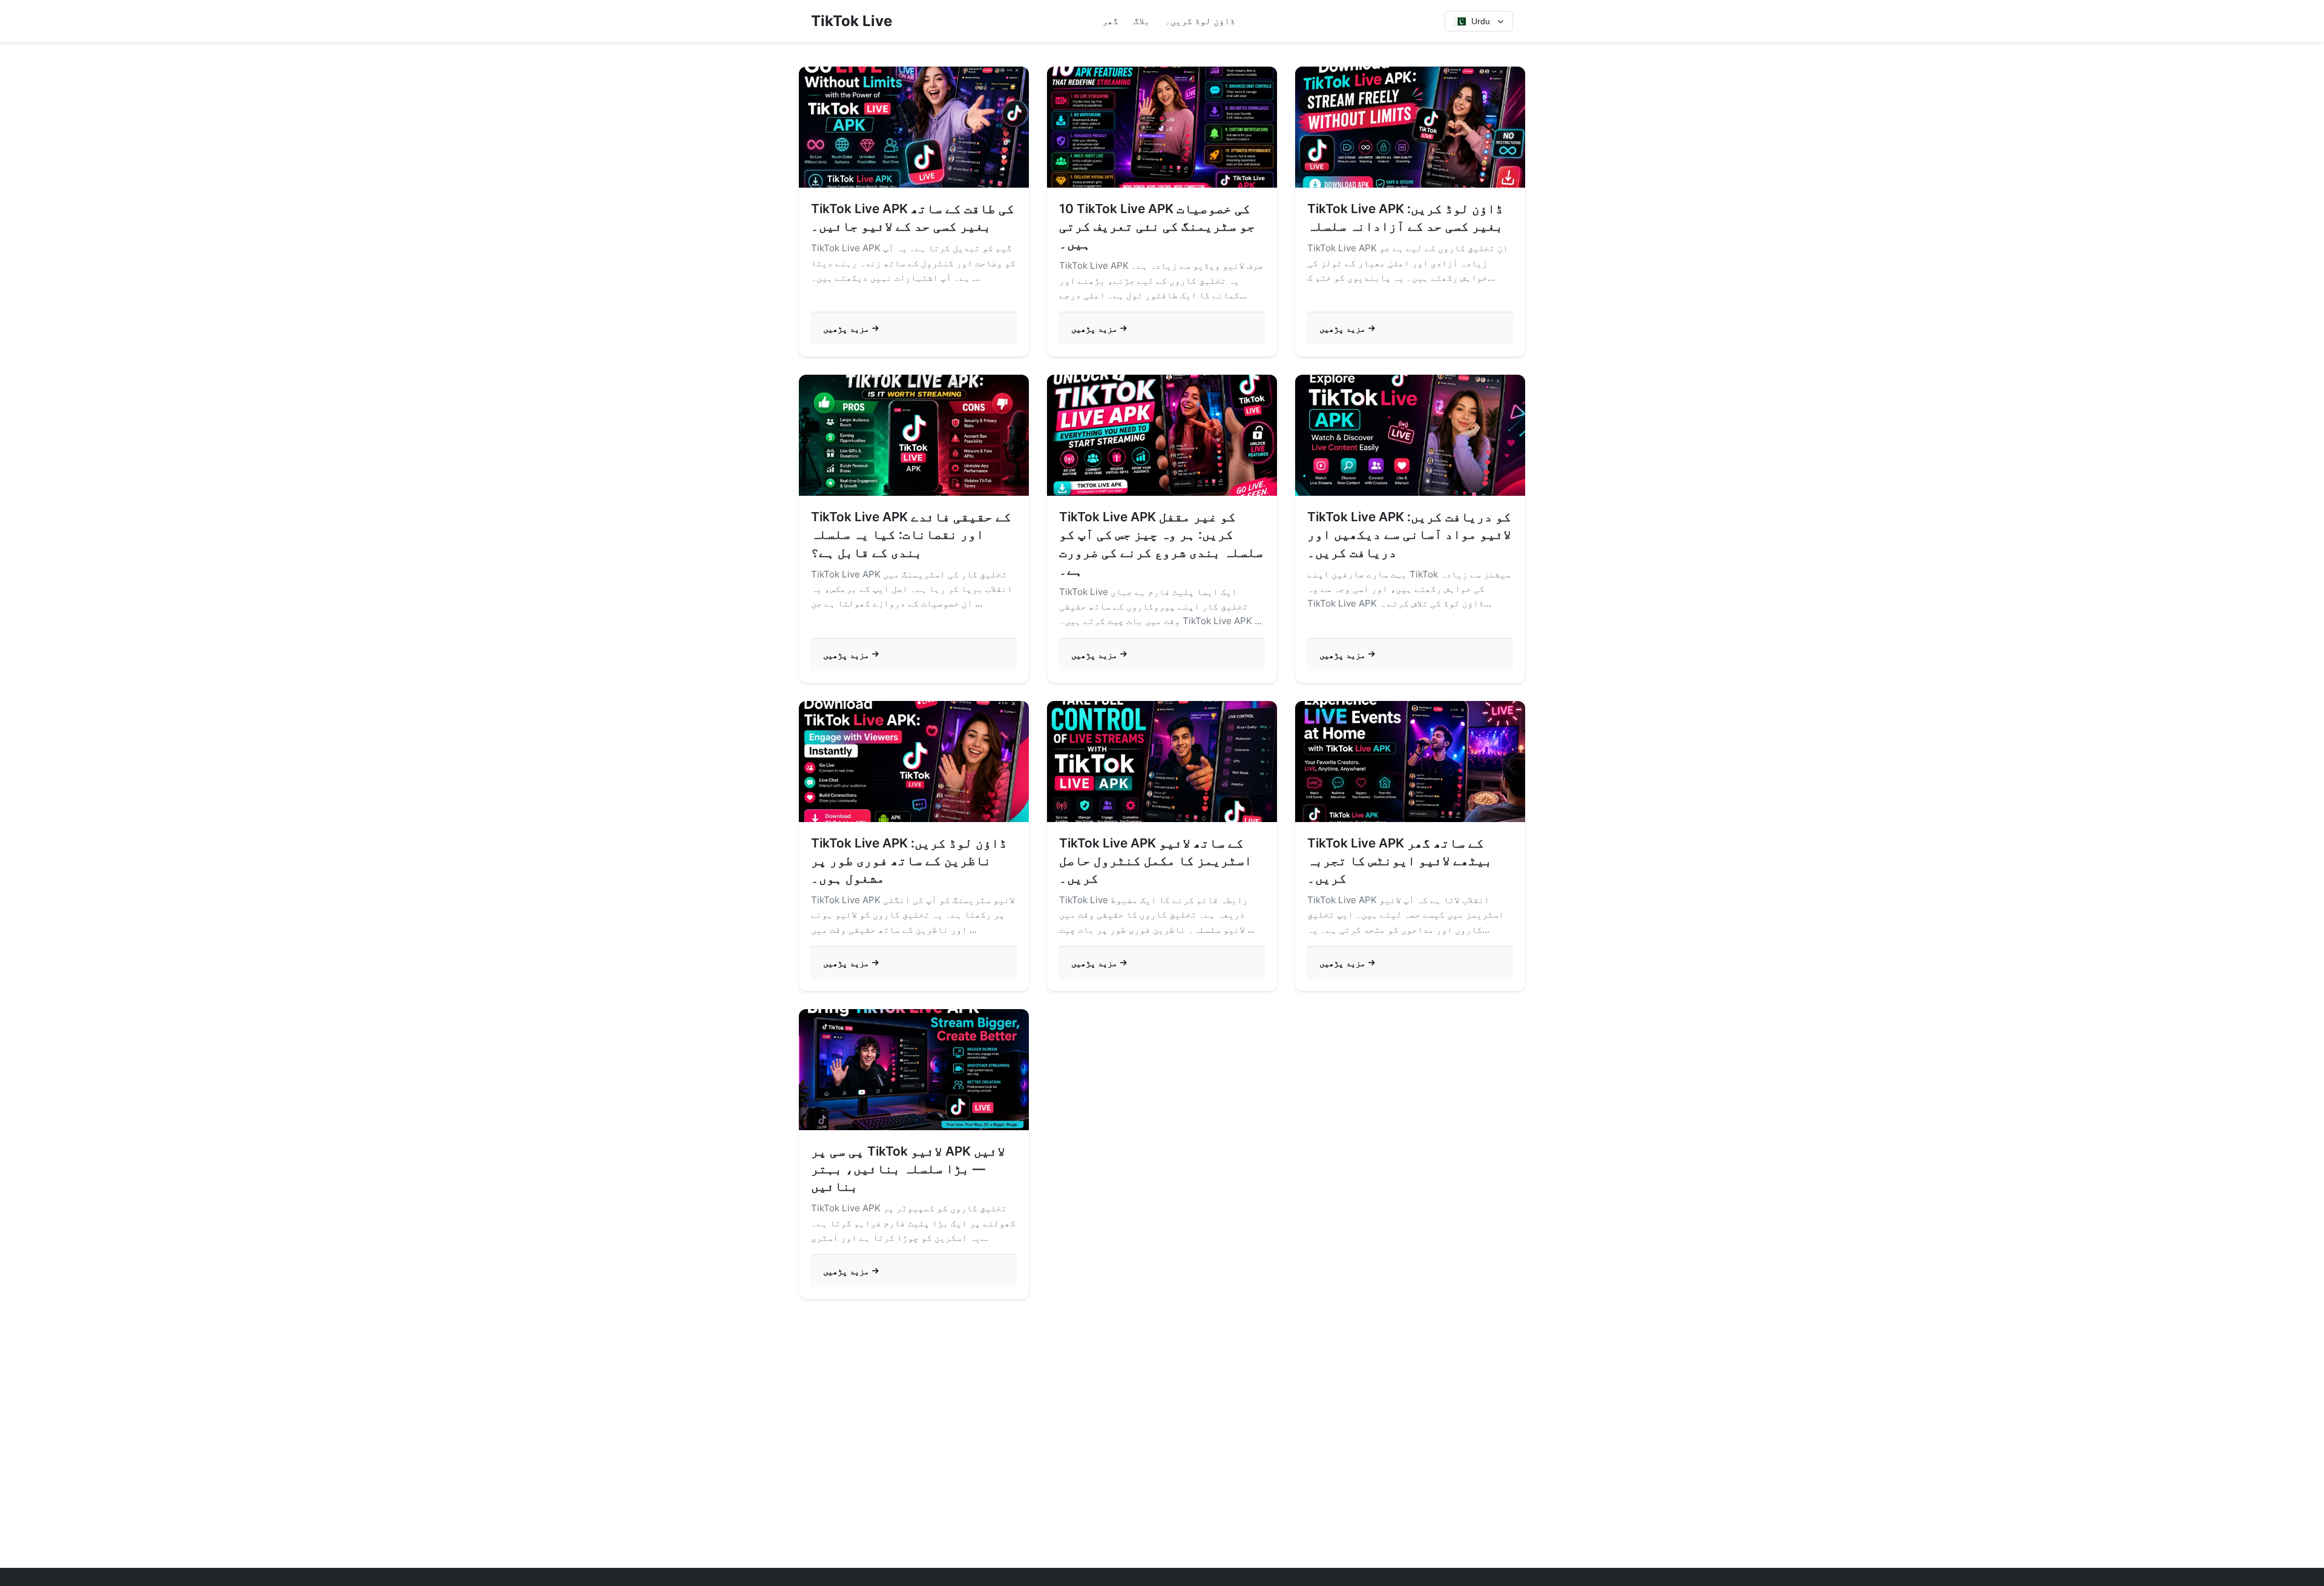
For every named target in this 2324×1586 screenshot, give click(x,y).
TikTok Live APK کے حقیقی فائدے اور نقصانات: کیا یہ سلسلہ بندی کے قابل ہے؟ (911, 534)
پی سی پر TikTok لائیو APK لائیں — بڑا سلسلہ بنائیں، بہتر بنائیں (908, 1169)
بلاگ (1142, 21)
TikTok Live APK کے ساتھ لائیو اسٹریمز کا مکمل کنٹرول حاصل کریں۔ (1156, 860)
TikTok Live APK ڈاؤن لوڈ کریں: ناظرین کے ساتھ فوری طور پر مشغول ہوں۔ (909, 860)
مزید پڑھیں (846, 328)
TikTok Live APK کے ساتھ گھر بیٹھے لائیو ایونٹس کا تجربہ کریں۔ (1400, 860)
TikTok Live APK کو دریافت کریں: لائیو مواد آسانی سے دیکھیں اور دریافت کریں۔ (1409, 534)
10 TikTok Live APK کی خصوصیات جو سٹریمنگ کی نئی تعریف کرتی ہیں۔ (1157, 226)
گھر (1110, 21)
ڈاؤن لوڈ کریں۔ (1200, 21)
